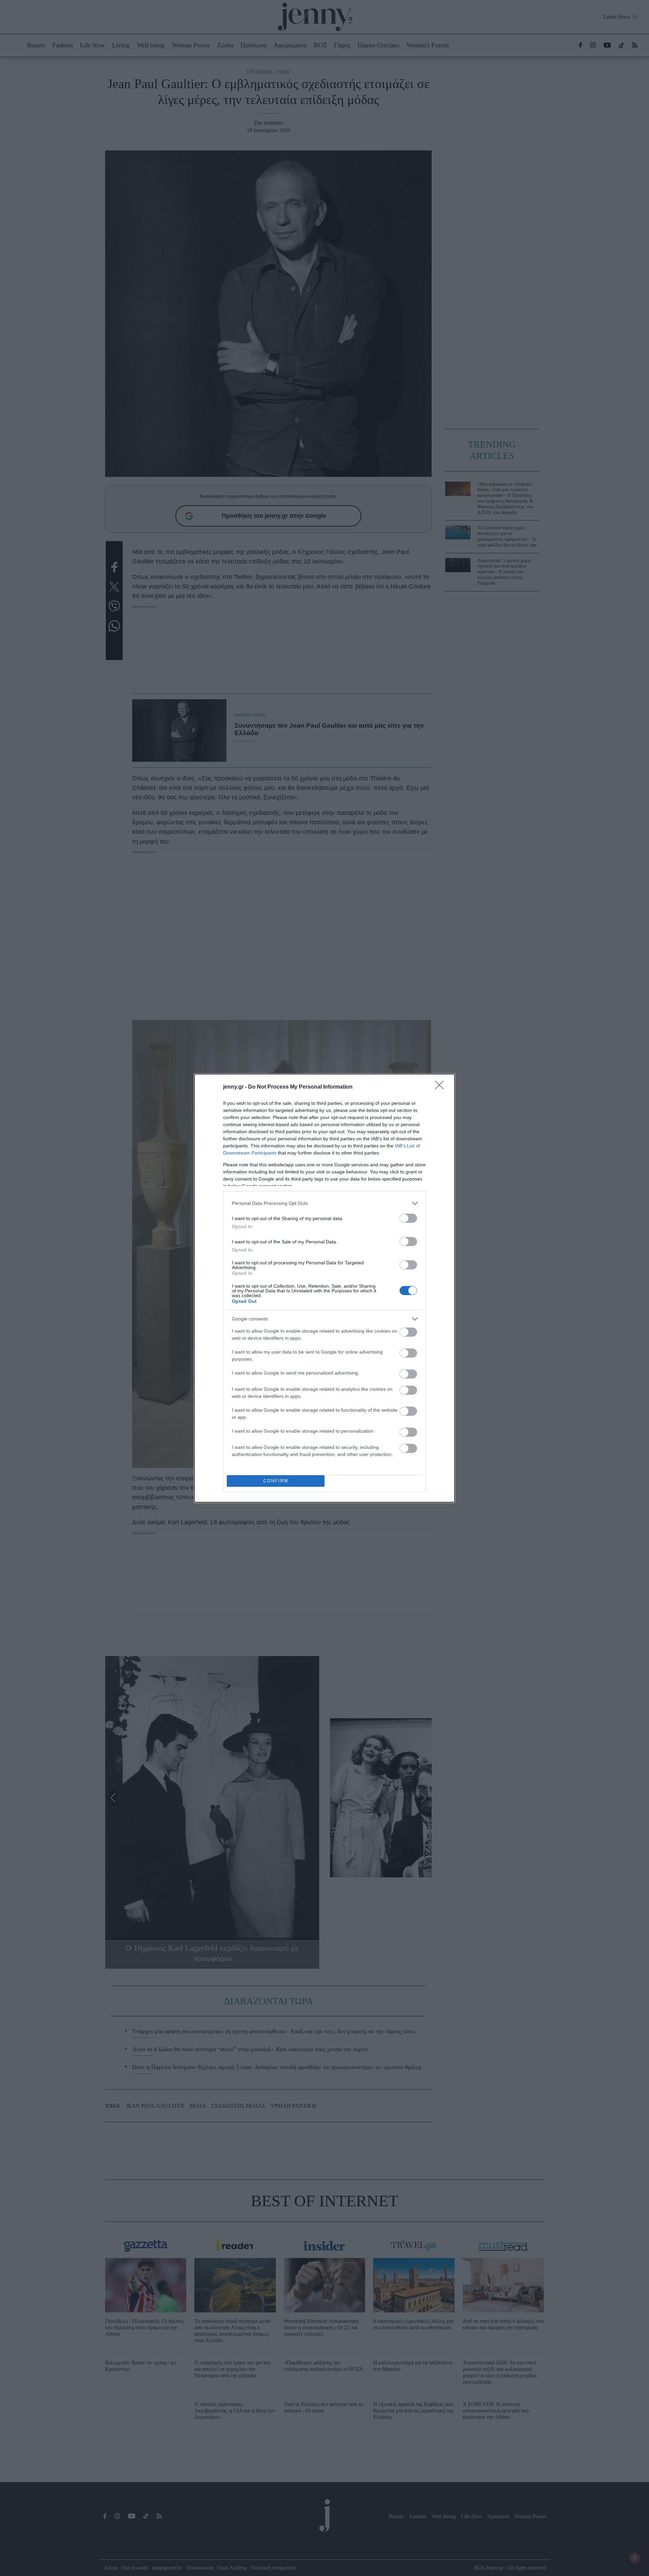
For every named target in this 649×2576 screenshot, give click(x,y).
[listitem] (324, 1203)
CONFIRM (276, 1481)
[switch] (408, 1218)
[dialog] (324, 1288)
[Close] (441, 1087)
